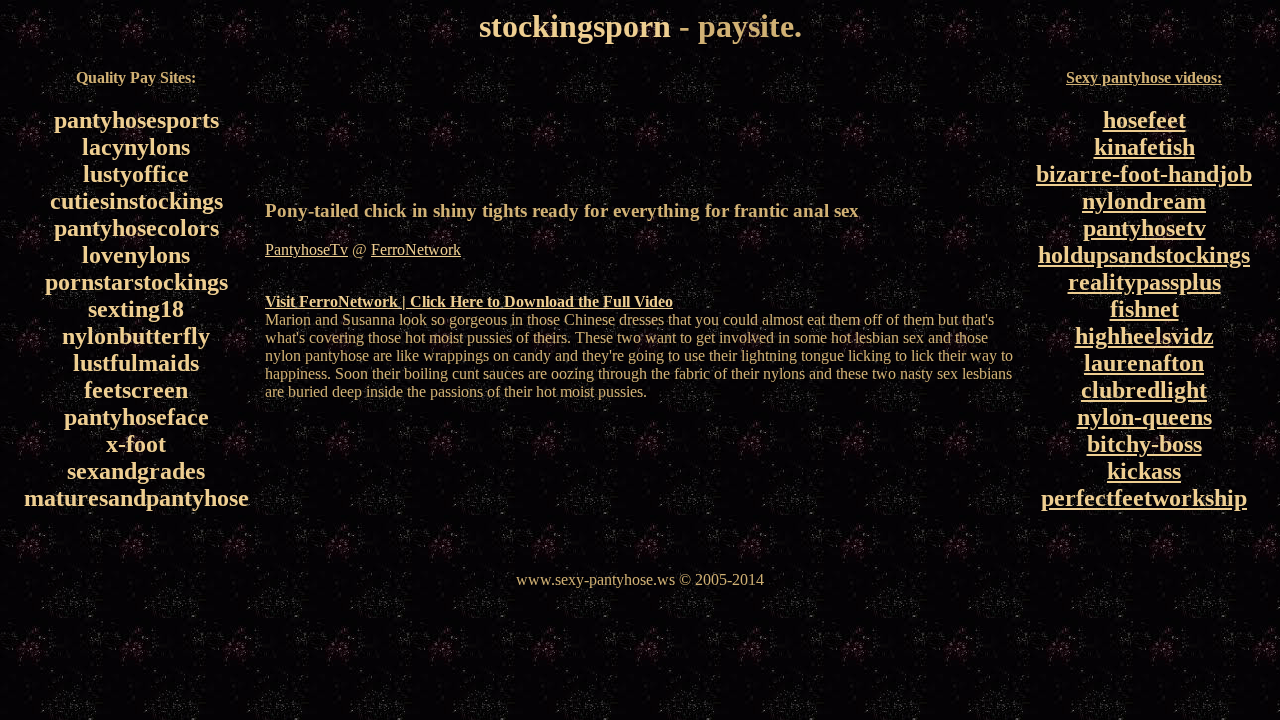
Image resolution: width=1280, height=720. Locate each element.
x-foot (136, 444)
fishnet (1144, 309)
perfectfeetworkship (1144, 498)
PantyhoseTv (306, 249)
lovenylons (136, 255)
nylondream (1144, 201)
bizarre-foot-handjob (1144, 174)
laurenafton (1144, 363)
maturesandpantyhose (136, 498)
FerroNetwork (416, 249)
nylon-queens (1144, 417)
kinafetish (1144, 147)
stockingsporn (575, 26)
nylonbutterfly (136, 336)
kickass (1144, 471)
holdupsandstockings (1144, 255)
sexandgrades (136, 471)
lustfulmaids (136, 363)
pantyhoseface (136, 417)
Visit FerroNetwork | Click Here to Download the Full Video (469, 301)
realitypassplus (1144, 282)
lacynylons (136, 147)
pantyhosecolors (136, 228)
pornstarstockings (136, 282)
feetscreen (136, 390)
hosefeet (1144, 120)
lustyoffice (136, 174)
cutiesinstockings (136, 201)
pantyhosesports (136, 120)
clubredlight (1144, 390)
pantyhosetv (1144, 228)
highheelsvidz (1144, 336)
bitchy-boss (1144, 444)
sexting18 (136, 309)
